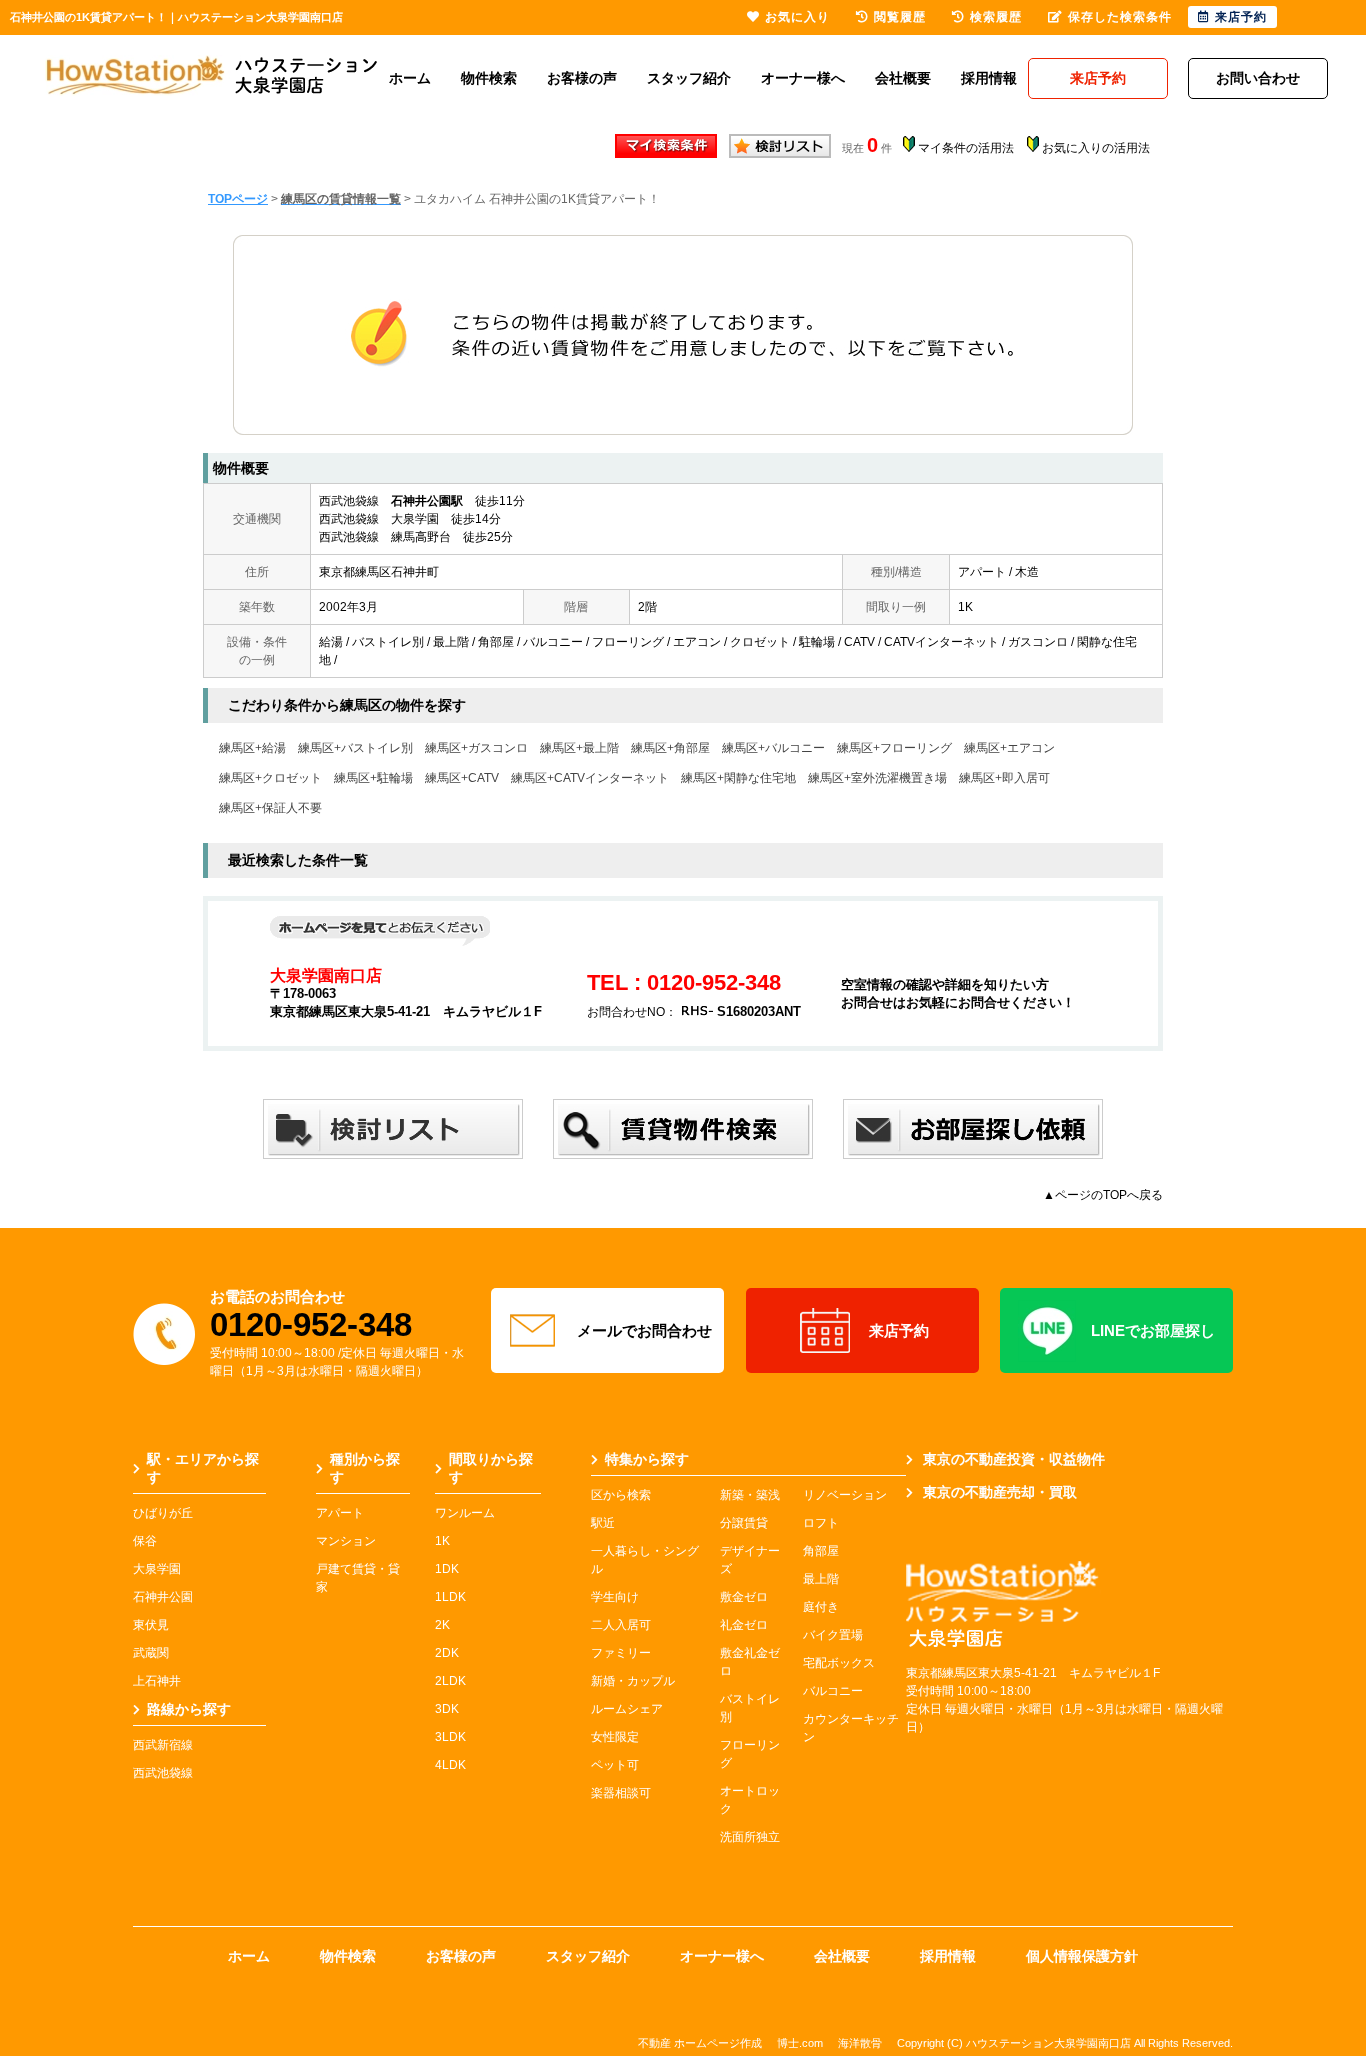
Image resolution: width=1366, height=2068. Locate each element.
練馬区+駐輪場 (373, 778)
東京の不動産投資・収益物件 (1014, 1459)
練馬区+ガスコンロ (476, 748)
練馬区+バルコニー (773, 748)
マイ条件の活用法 (966, 148)
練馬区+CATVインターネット (590, 778)
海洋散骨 (860, 2043)
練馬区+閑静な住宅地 (738, 778)
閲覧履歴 (900, 17)
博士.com (800, 2043)
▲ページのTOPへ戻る (1103, 1195)
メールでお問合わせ (644, 1330)
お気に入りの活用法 (1096, 148)
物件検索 (489, 78)
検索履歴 (996, 17)
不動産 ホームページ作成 (700, 2043)
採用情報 (989, 78)
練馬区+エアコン (1009, 748)
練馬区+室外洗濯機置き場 (877, 778)
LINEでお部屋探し (1153, 1330)
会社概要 (903, 78)
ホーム (410, 78)
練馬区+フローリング (894, 748)
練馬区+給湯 (252, 748)
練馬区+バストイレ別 (355, 748)
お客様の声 (582, 78)
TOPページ (238, 199)
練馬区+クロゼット (270, 778)
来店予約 (899, 1330)
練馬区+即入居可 (1004, 778)
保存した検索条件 (1120, 17)
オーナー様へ (803, 78)
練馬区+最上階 (579, 748)
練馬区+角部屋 (670, 748)
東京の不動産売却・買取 (1000, 1492)
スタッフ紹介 (689, 78)
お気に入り (797, 17)
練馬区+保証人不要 (270, 808)
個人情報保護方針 (1082, 1956)
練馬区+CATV (462, 778)
